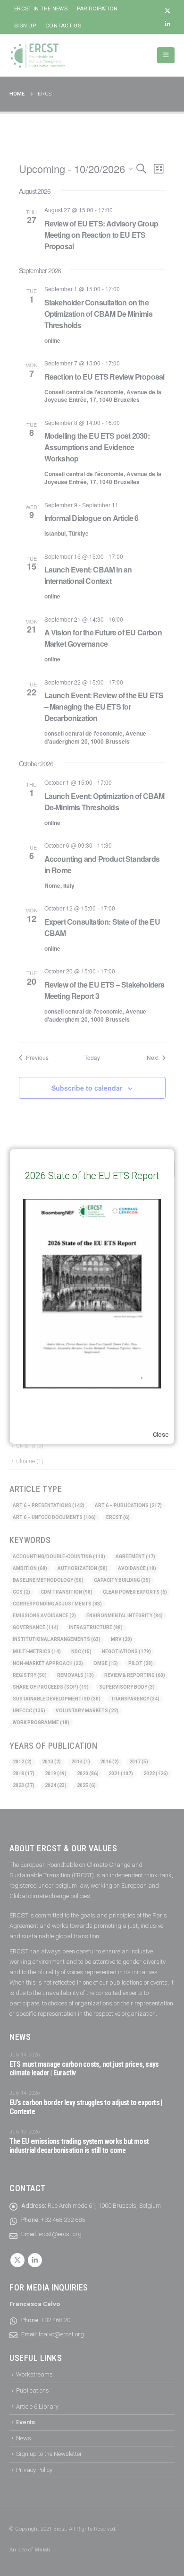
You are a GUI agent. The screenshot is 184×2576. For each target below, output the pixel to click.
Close (161, 1435)
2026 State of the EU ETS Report (92, 1176)
